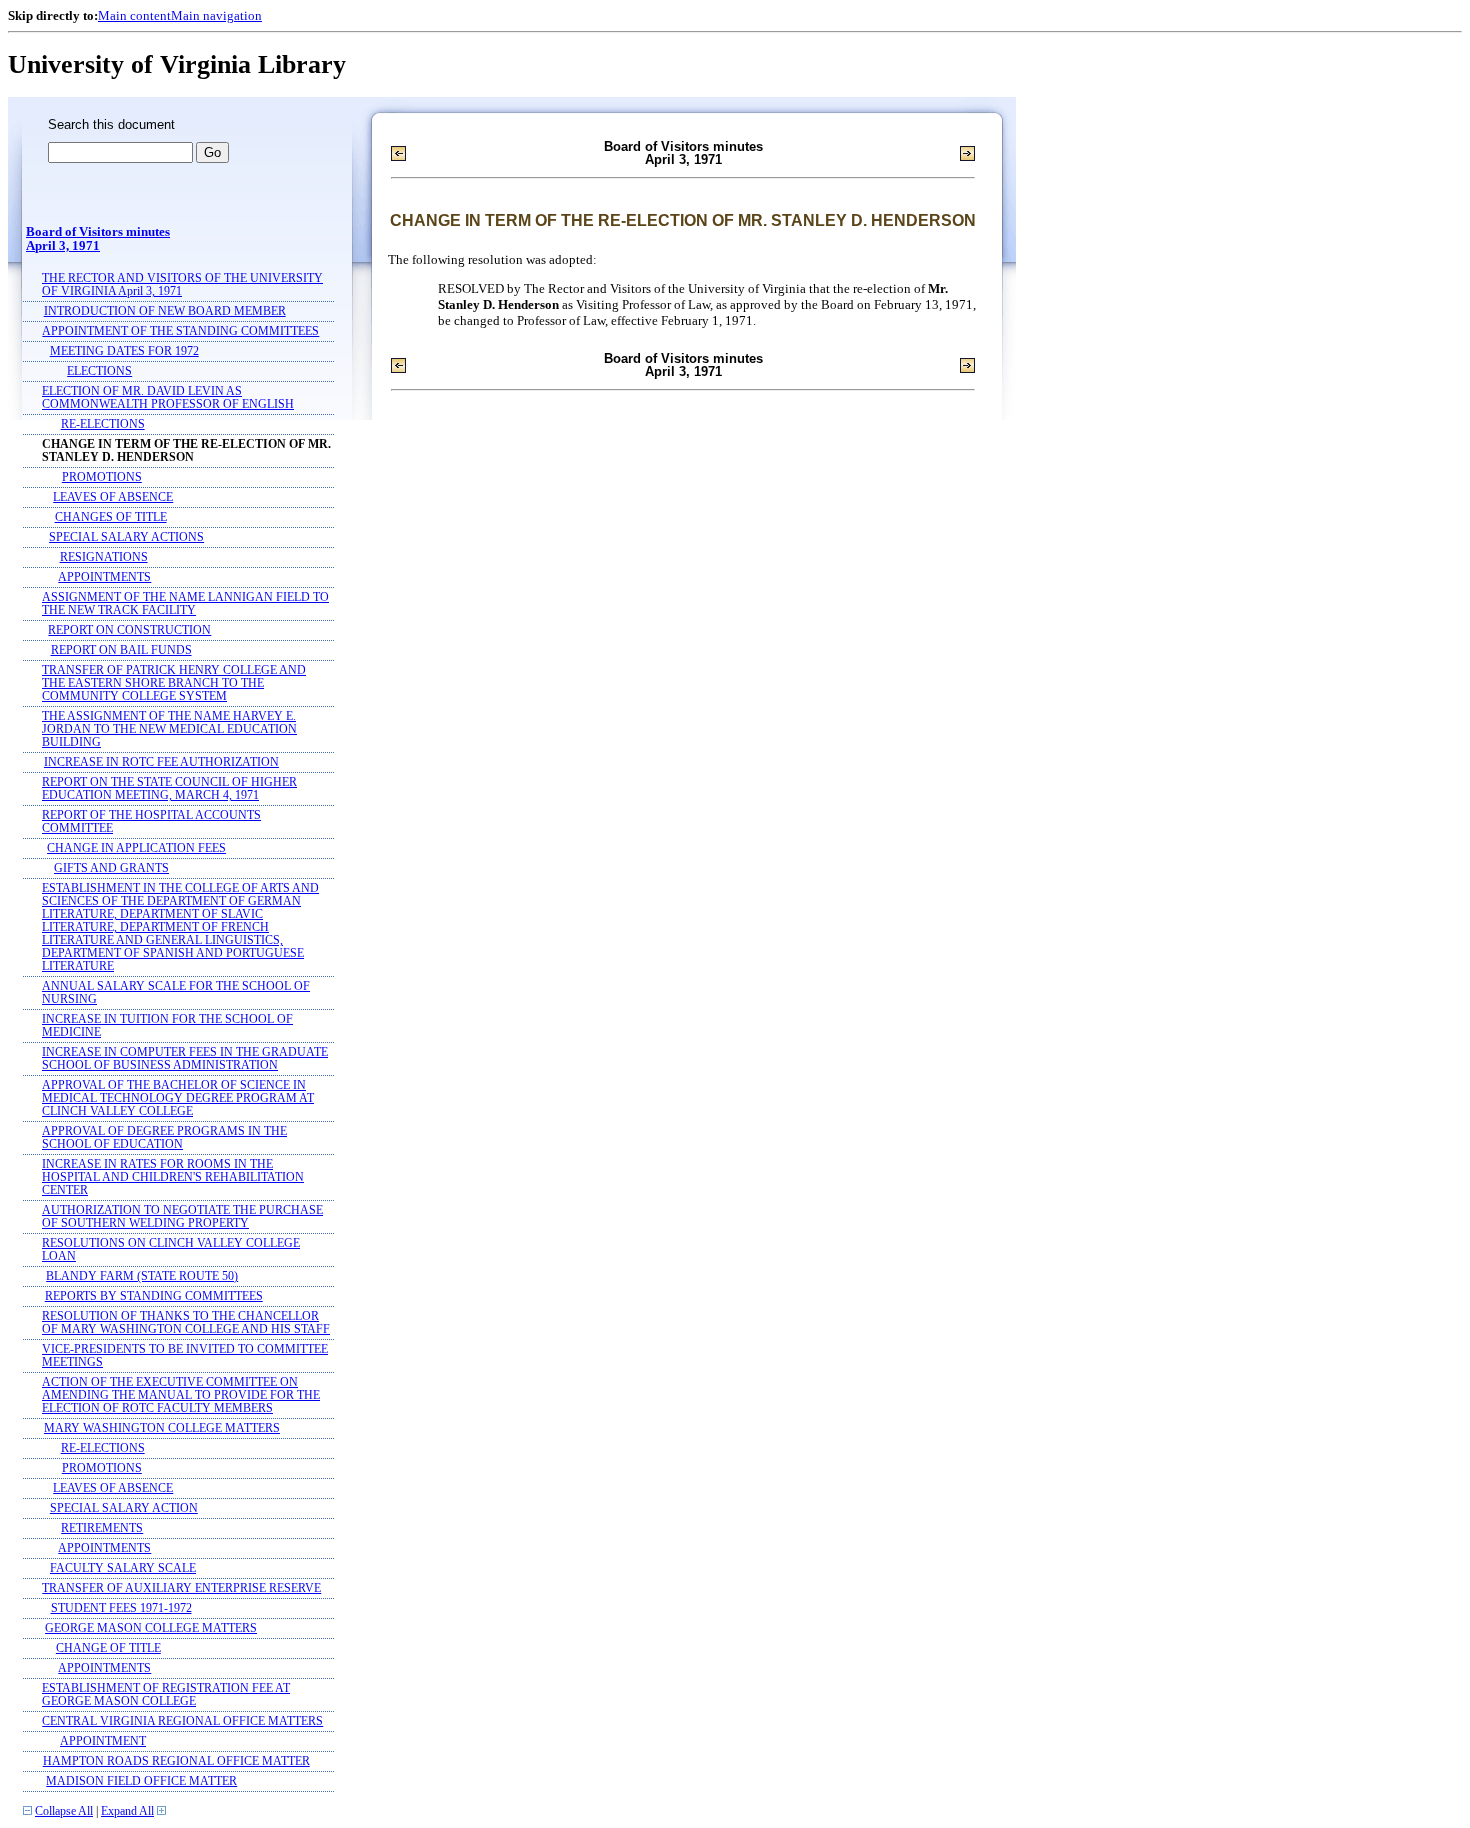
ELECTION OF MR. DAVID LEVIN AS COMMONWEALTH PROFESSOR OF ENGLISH (168, 398)
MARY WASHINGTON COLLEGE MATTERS (162, 1428)
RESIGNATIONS (104, 557)
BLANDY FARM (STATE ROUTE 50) (142, 1276)
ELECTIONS (99, 371)
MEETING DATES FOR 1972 (124, 351)
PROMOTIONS (102, 477)
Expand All (127, 1811)
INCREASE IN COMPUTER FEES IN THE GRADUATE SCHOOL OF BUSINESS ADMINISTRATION (185, 1059)
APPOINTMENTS (104, 577)
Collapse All (64, 1811)
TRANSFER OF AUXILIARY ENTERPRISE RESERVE (181, 1588)
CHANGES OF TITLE (111, 517)
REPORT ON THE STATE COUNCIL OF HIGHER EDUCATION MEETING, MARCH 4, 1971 (169, 789)
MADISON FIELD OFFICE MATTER (141, 1781)
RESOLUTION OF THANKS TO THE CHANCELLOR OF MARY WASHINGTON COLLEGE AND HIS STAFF (186, 1323)
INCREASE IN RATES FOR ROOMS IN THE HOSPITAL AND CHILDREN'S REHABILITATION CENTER (173, 1177)
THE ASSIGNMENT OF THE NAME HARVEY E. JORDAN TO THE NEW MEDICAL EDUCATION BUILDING (169, 729)
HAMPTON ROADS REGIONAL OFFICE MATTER (176, 1761)
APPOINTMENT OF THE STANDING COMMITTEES (180, 331)
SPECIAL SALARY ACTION (124, 1508)
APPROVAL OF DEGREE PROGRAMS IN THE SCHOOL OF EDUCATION (164, 1138)
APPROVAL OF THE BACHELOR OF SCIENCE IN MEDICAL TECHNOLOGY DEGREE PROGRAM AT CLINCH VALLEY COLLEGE (178, 1098)
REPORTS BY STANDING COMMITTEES (154, 1296)
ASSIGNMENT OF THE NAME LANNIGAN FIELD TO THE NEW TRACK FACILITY (185, 604)
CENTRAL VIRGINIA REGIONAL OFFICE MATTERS (182, 1721)
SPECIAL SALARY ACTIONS (126, 537)
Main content (134, 15)
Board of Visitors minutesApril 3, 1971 (98, 239)
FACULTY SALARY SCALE (123, 1568)
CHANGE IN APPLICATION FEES (136, 848)
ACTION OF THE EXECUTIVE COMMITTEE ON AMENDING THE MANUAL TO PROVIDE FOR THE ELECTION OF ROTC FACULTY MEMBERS (181, 1395)
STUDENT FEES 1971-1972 (121, 1608)
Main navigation (216, 15)
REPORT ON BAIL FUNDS (121, 650)
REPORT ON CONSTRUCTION (129, 630)
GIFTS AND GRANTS (111, 868)
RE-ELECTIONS (103, 424)
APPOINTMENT (103, 1741)
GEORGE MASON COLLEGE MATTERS (151, 1628)
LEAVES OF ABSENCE (113, 497)
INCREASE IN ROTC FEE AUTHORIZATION (161, 762)
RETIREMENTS (102, 1528)
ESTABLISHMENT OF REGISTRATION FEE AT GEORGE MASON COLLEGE (166, 1695)
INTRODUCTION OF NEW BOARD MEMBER (165, 311)
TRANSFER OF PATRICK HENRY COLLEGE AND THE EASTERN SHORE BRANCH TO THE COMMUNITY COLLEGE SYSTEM (174, 683)
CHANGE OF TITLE (108, 1648)
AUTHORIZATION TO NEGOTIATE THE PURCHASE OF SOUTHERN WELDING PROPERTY (182, 1217)
